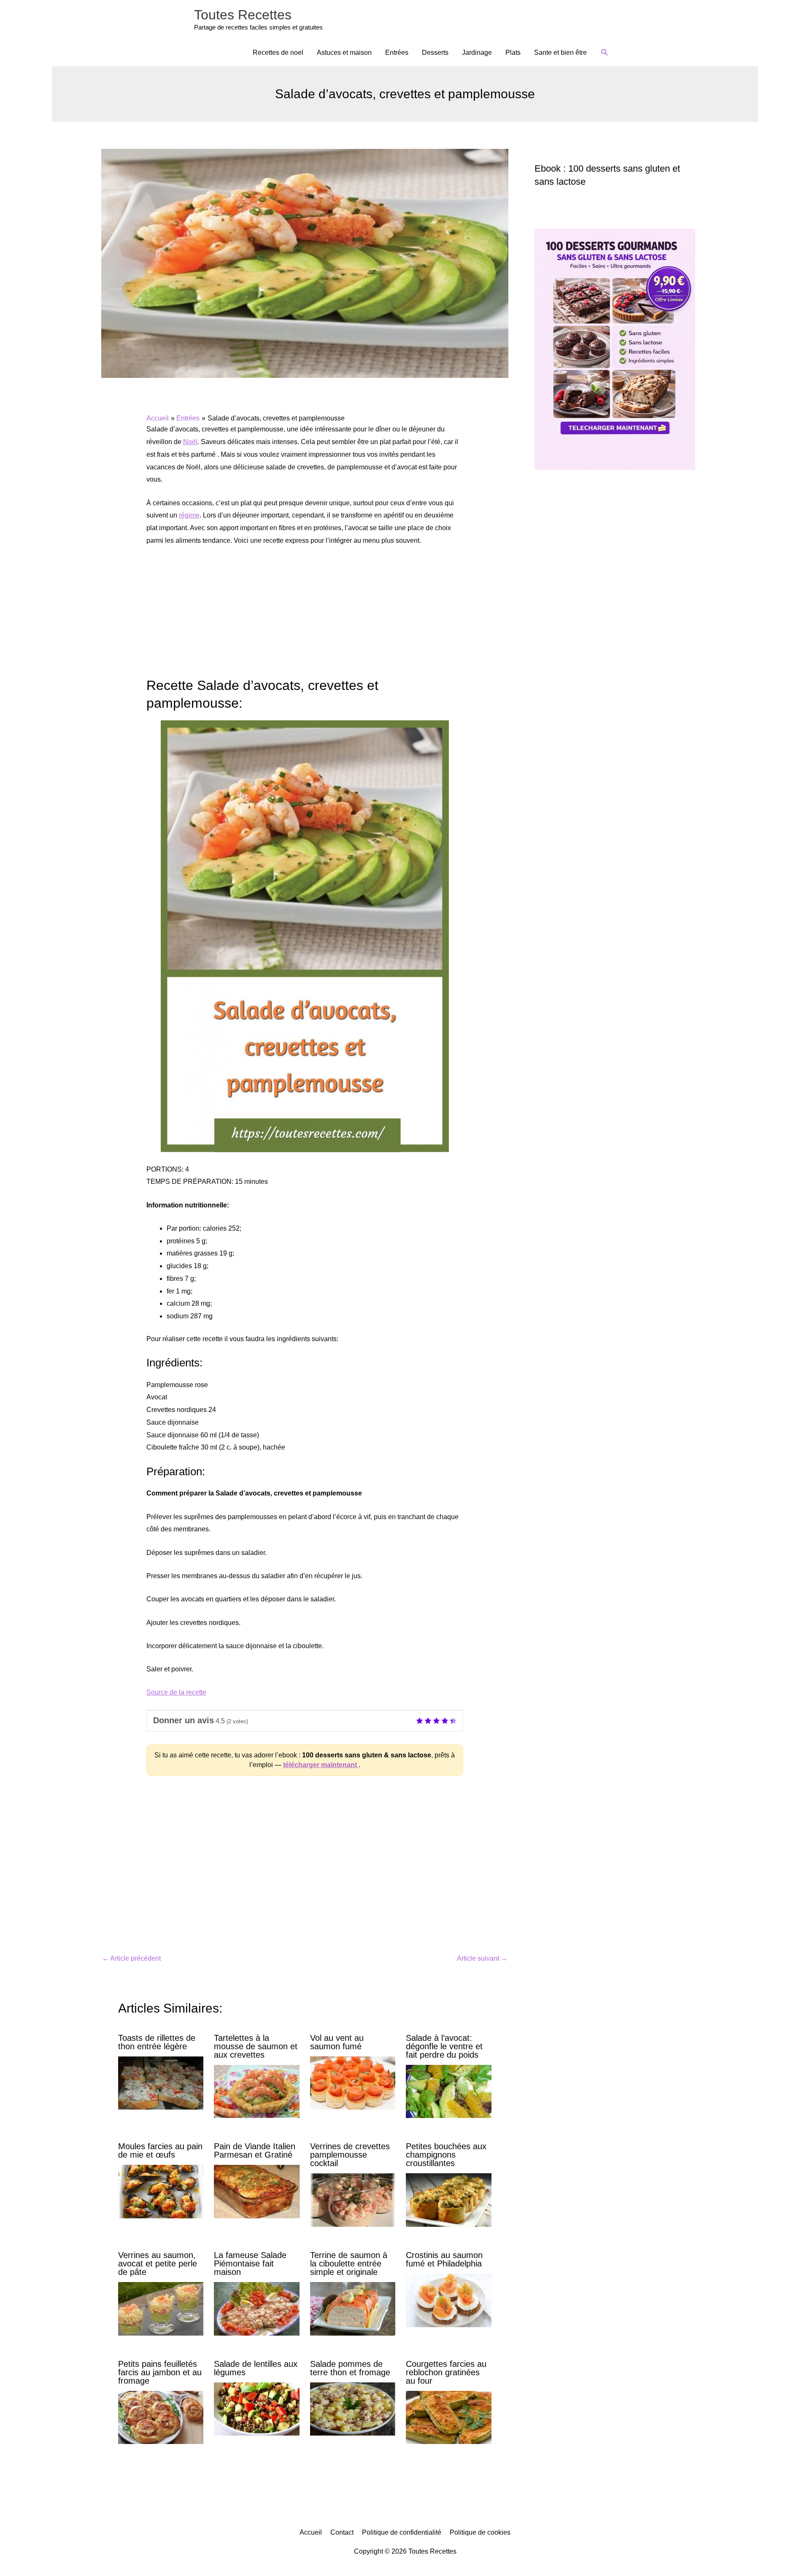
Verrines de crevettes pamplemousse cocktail (350, 2155)
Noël (190, 442)
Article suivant (482, 1958)
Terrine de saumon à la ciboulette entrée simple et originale (349, 2263)
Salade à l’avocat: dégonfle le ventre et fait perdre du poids (444, 2046)
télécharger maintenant (321, 1765)
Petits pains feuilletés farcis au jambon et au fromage (160, 2372)
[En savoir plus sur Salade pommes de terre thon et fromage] (353, 2408)
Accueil (311, 2532)
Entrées (397, 53)
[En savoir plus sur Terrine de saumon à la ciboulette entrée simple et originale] (353, 2308)
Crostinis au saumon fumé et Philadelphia (444, 2259)
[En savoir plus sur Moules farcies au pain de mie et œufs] (161, 2191)
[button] (605, 53)
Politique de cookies (480, 2532)
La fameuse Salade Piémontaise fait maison (250, 2263)
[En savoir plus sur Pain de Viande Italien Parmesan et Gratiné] (256, 2191)
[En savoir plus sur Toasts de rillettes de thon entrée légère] (161, 2082)
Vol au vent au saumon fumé (337, 2042)
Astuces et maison (344, 53)
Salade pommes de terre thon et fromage (350, 2368)
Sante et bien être (560, 53)
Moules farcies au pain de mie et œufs (160, 2150)
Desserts (435, 53)
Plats (513, 53)
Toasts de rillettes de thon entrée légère (157, 2042)
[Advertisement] (305, 617)
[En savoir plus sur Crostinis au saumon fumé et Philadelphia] (448, 2300)
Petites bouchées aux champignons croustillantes (446, 2155)
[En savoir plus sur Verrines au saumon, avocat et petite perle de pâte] (161, 2308)
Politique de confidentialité (402, 2532)
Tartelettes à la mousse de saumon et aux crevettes (256, 2046)
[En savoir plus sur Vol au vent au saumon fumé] (353, 2082)
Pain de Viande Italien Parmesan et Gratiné (255, 2150)
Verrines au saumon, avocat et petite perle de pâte (158, 2263)
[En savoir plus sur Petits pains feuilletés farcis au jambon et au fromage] (161, 2417)
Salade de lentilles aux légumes (256, 2368)
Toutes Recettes (243, 15)
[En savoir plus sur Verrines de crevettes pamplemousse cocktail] (353, 2200)
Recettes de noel (278, 53)
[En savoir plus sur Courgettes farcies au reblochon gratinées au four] (448, 2417)
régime (189, 515)
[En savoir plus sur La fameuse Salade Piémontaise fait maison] (256, 2308)
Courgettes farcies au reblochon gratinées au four (446, 2372)
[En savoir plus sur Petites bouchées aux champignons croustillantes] (448, 2200)
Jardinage (477, 53)
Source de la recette (176, 1692)
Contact (342, 2532)
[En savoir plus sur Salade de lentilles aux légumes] (256, 2408)
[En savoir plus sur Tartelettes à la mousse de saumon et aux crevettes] (256, 2091)
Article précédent (131, 1958)
